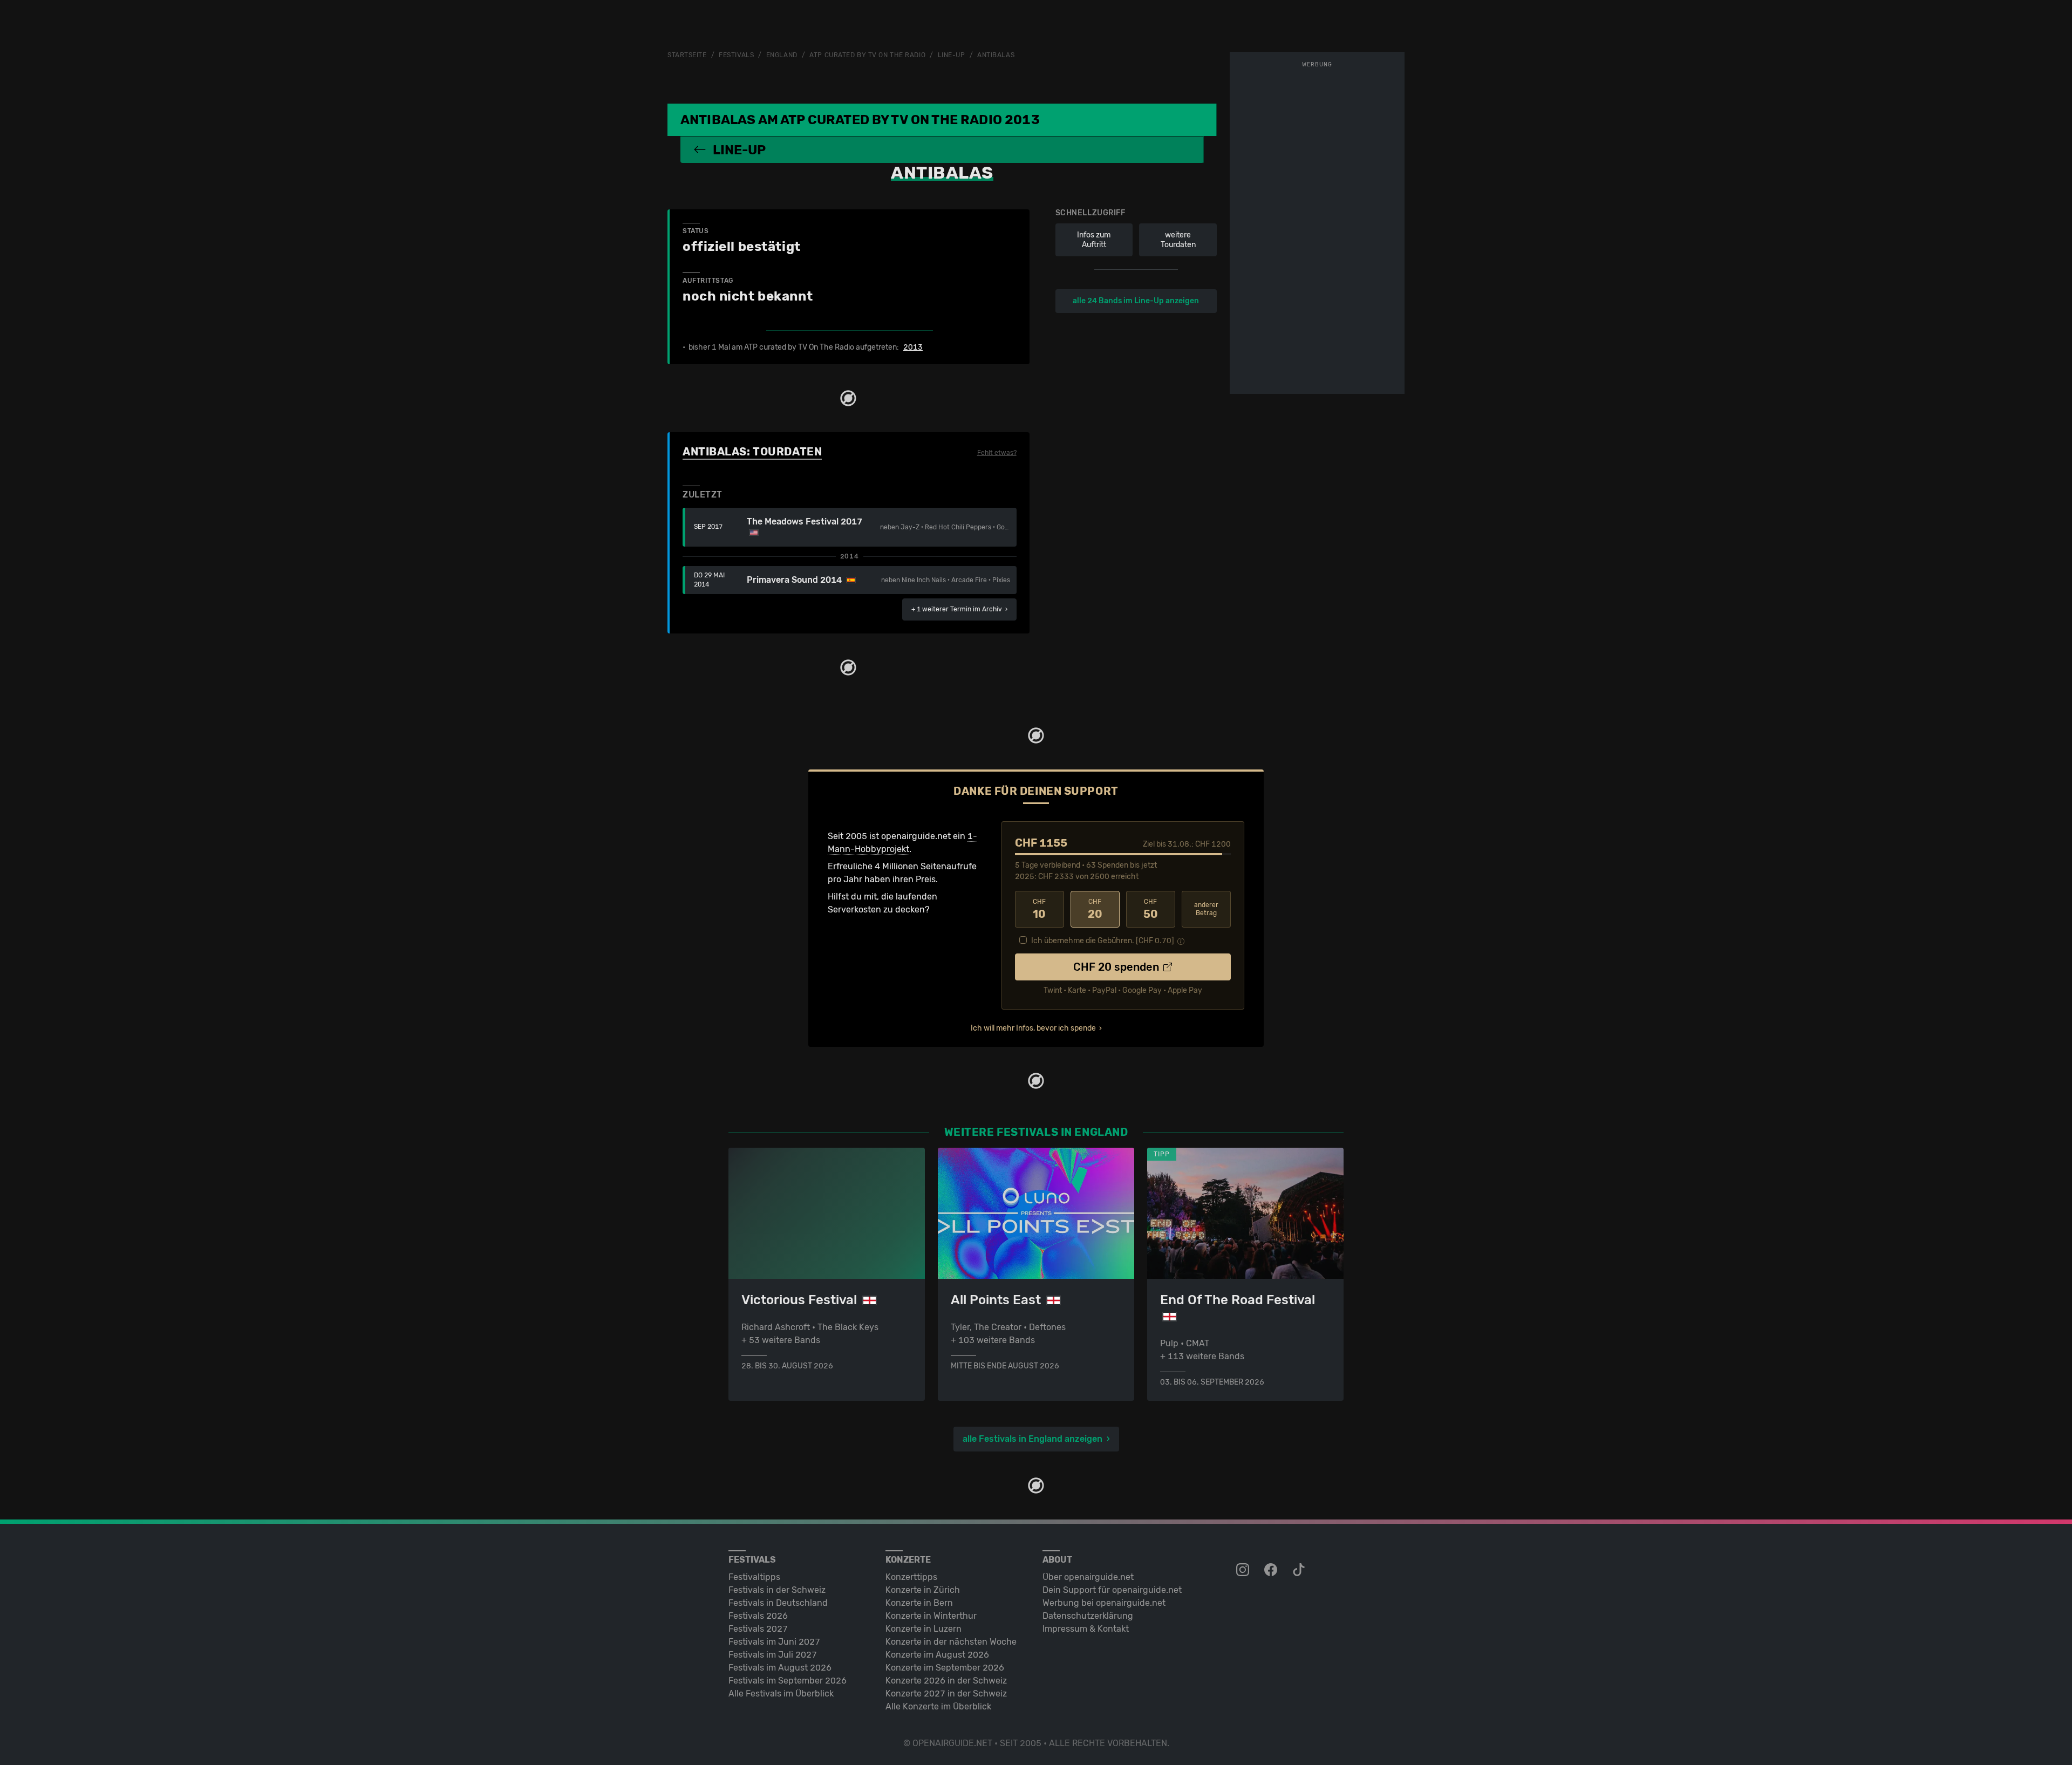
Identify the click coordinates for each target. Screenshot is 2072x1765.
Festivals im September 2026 (788, 1681)
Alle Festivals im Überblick (781, 1694)
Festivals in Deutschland (778, 1603)
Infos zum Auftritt (1094, 240)
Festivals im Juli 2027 (773, 1655)
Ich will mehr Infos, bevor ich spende (1033, 1028)
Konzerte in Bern (919, 1603)
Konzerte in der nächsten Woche (951, 1642)
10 (1039, 909)
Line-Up (952, 55)
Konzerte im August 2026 (937, 1655)
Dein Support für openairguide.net (1112, 1590)
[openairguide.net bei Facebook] (1272, 1570)
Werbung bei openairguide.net (1104, 1603)
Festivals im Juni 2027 (774, 1642)
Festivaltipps (754, 1577)
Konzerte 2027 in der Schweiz (946, 1694)
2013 (913, 347)
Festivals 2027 (758, 1629)
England (782, 55)
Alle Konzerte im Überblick (938, 1706)
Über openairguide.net (1088, 1577)
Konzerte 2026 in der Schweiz (946, 1681)
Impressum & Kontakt (1086, 1629)
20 (1095, 909)
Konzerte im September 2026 (945, 1668)
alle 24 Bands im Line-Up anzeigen (1136, 301)
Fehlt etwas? (997, 453)
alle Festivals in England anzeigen (1032, 1439)
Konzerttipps (911, 1577)
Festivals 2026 (758, 1616)
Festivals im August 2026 (780, 1668)
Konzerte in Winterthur (931, 1616)
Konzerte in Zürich (923, 1590)
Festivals (736, 55)
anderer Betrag (1206, 909)
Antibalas (996, 55)
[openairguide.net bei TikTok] (1300, 1570)
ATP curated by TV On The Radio (867, 55)
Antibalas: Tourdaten (752, 452)
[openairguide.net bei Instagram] (1244, 1570)
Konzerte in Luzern (923, 1629)
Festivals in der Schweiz (777, 1590)
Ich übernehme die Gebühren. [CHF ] (1103, 941)
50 (1151, 909)
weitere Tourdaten (1178, 240)
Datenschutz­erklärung (1088, 1616)
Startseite (687, 55)
